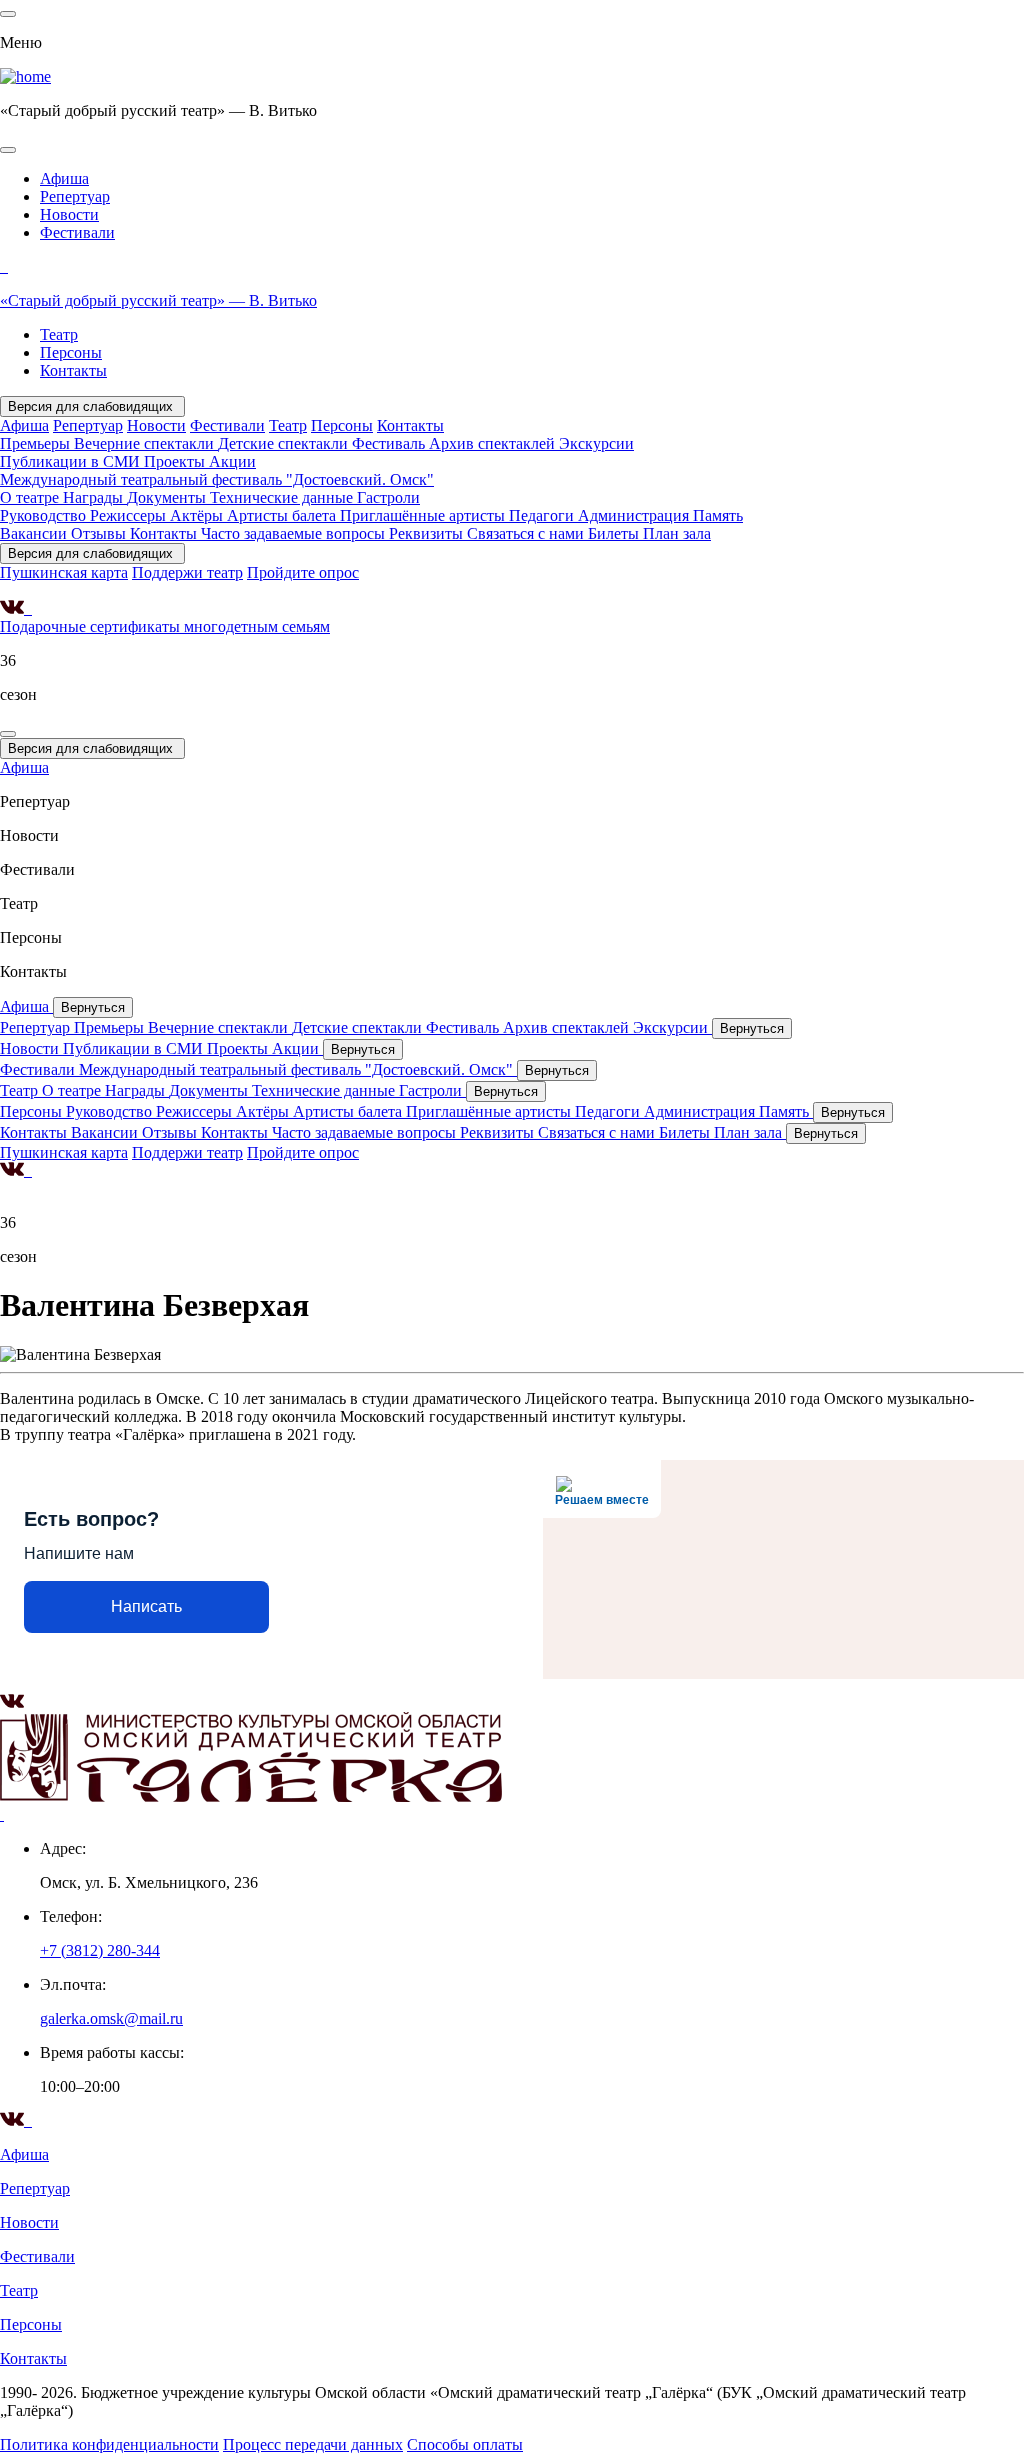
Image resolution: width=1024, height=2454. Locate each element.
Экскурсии (596, 443)
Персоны (71, 352)
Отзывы (100, 533)
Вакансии (35, 533)
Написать (146, 1606)
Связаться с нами (527, 533)
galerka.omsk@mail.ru (111, 2018)
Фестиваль (390, 443)
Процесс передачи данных (313, 2444)
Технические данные (283, 497)
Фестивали (77, 232)
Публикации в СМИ (72, 461)
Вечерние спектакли (146, 443)
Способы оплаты (465, 2444)
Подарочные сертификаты (92, 626)
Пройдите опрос (303, 572)
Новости (69, 214)
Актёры (198, 515)
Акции (232, 461)
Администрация (635, 515)
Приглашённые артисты (424, 515)
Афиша (64, 178)
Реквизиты (428, 533)
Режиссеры (130, 515)
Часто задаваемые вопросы (295, 533)
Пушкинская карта (64, 572)
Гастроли (388, 497)
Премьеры (37, 443)
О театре (31, 497)
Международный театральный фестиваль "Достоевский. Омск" (217, 479)
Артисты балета (283, 515)
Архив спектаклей (494, 443)
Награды (95, 497)
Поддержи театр (187, 572)
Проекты (176, 461)
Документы (168, 497)
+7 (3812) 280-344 (100, 1950)
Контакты (73, 370)
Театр (59, 334)
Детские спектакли (285, 443)
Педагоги (543, 515)
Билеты (615, 533)
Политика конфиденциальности (109, 2444)
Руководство (45, 515)
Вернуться (93, 1007)
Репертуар (75, 196)
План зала (677, 533)
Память (718, 515)
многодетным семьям (257, 626)
